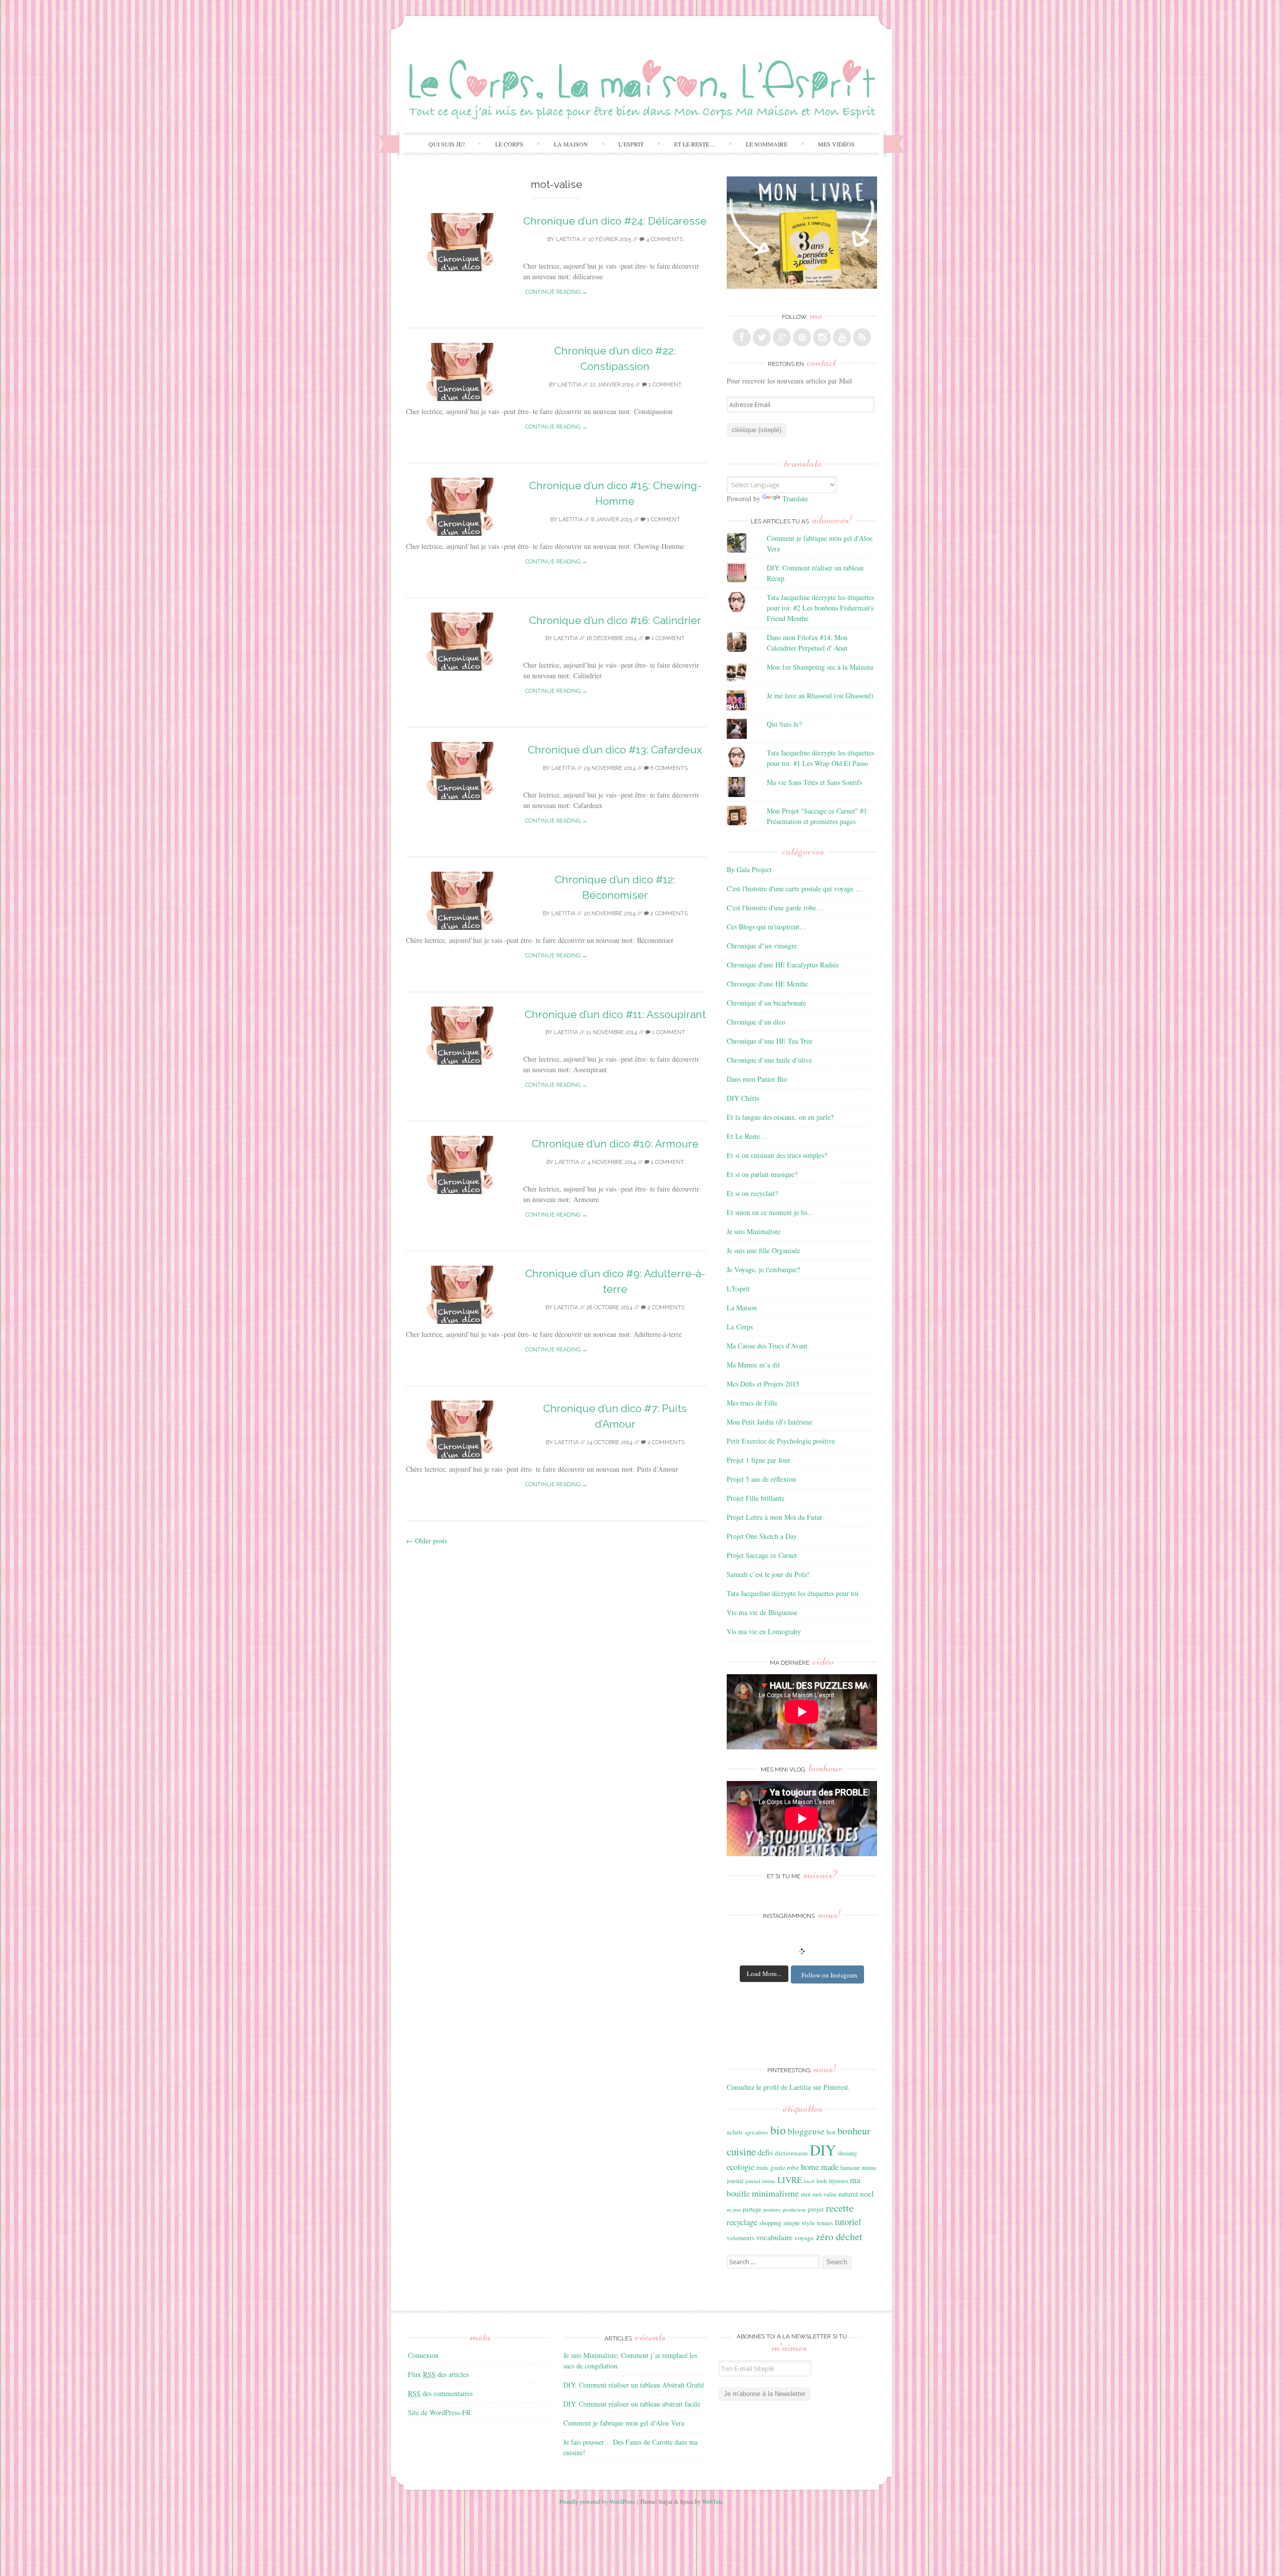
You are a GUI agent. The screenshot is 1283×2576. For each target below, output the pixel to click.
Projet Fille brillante (756, 1498)
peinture (772, 2210)
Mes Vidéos (836, 144)
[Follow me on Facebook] (742, 337)
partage (752, 2209)
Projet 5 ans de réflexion (761, 1479)
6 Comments (668, 768)
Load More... (764, 1973)
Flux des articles (438, 2374)
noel (867, 2194)
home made (820, 2167)
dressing (847, 2153)
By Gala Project (749, 869)
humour (850, 2167)
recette (840, 2208)
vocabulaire (774, 2237)
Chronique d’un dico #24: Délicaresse (615, 221)
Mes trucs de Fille (752, 1403)
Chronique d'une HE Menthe (767, 984)
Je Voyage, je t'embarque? (763, 1269)
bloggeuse (806, 2131)
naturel (848, 2194)
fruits (762, 2168)
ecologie (740, 2167)
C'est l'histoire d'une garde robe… (775, 908)
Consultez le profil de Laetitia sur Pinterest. (788, 2087)
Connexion (423, 2355)
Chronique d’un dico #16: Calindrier (615, 620)
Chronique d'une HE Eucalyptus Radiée (783, 965)
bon (831, 2132)
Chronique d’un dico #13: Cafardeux (615, 750)
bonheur (854, 2131)
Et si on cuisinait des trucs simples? (777, 1155)
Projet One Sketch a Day (762, 1536)
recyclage (742, 2222)
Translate (795, 499)
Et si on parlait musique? (762, 1174)
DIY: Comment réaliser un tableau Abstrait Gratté (634, 2385)
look (822, 2181)
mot (806, 2194)
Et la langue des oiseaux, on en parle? (780, 1117)
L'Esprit (738, 1289)
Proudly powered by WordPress (597, 2501)
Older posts (426, 1541)
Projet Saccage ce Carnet (762, 1555)
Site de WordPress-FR (439, 2412)
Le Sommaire (767, 144)
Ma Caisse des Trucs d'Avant (767, 1346)
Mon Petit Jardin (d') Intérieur (770, 1422)
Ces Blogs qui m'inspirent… (767, 927)
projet (816, 2209)
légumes (838, 2181)
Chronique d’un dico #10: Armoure (615, 1144)
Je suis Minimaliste (754, 1231)
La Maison (571, 144)
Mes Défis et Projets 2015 (763, 1384)
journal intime (760, 2181)
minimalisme (775, 2193)
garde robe (785, 2167)
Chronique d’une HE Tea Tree (770, 1041)
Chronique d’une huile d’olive (769, 1060)
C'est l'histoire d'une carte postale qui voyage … (795, 888)
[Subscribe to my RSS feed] (862, 337)
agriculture (757, 2132)
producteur (794, 2210)
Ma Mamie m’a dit (753, 1365)
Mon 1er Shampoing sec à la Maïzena (820, 667)
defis (765, 2152)
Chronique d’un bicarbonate (766, 1003)
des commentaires (440, 2393)
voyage (804, 2238)
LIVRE (790, 2180)
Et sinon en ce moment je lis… (771, 1212)
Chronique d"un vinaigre (762, 946)
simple (792, 2223)
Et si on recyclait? (752, 1193)
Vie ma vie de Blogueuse (762, 1612)
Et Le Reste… (695, 144)
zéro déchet (839, 2236)
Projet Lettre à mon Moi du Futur (775, 1517)
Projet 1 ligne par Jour (759, 1460)
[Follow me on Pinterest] (802, 337)
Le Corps (509, 144)
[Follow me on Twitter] (762, 337)
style (808, 2223)
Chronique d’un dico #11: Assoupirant (615, 1014)
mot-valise (824, 2194)
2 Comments (668, 914)
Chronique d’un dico (756, 1022)
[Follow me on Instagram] (822, 337)
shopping (770, 2223)
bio (778, 2130)
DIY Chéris (743, 1098)
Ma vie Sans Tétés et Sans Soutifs (814, 782)
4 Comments (664, 239)
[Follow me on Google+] (782, 337)
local (809, 2181)
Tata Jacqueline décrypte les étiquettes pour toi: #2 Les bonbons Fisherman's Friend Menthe (820, 608)
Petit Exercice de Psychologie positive (781, 1441)
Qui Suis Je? (447, 144)
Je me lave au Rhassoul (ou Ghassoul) (820, 696)
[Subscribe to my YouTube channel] (842, 337)
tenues (825, 2223)
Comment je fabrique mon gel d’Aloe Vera (624, 2423)
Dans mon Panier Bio (757, 1079)
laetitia (568, 239)
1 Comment (664, 385)
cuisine (741, 2151)
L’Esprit (631, 144)
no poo (734, 2210)
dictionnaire (791, 2153)
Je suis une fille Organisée (763, 1250)
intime (869, 2168)
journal (735, 2181)
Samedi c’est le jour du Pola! (768, 1574)
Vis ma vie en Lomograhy (764, 1631)
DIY (823, 2150)
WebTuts (712, 2501)
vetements (740, 2238)
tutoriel (848, 2222)
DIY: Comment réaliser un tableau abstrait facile (632, 2404)
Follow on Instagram (829, 1975)
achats (735, 2132)
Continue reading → (556, 292)
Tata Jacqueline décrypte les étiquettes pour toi (793, 1593)
